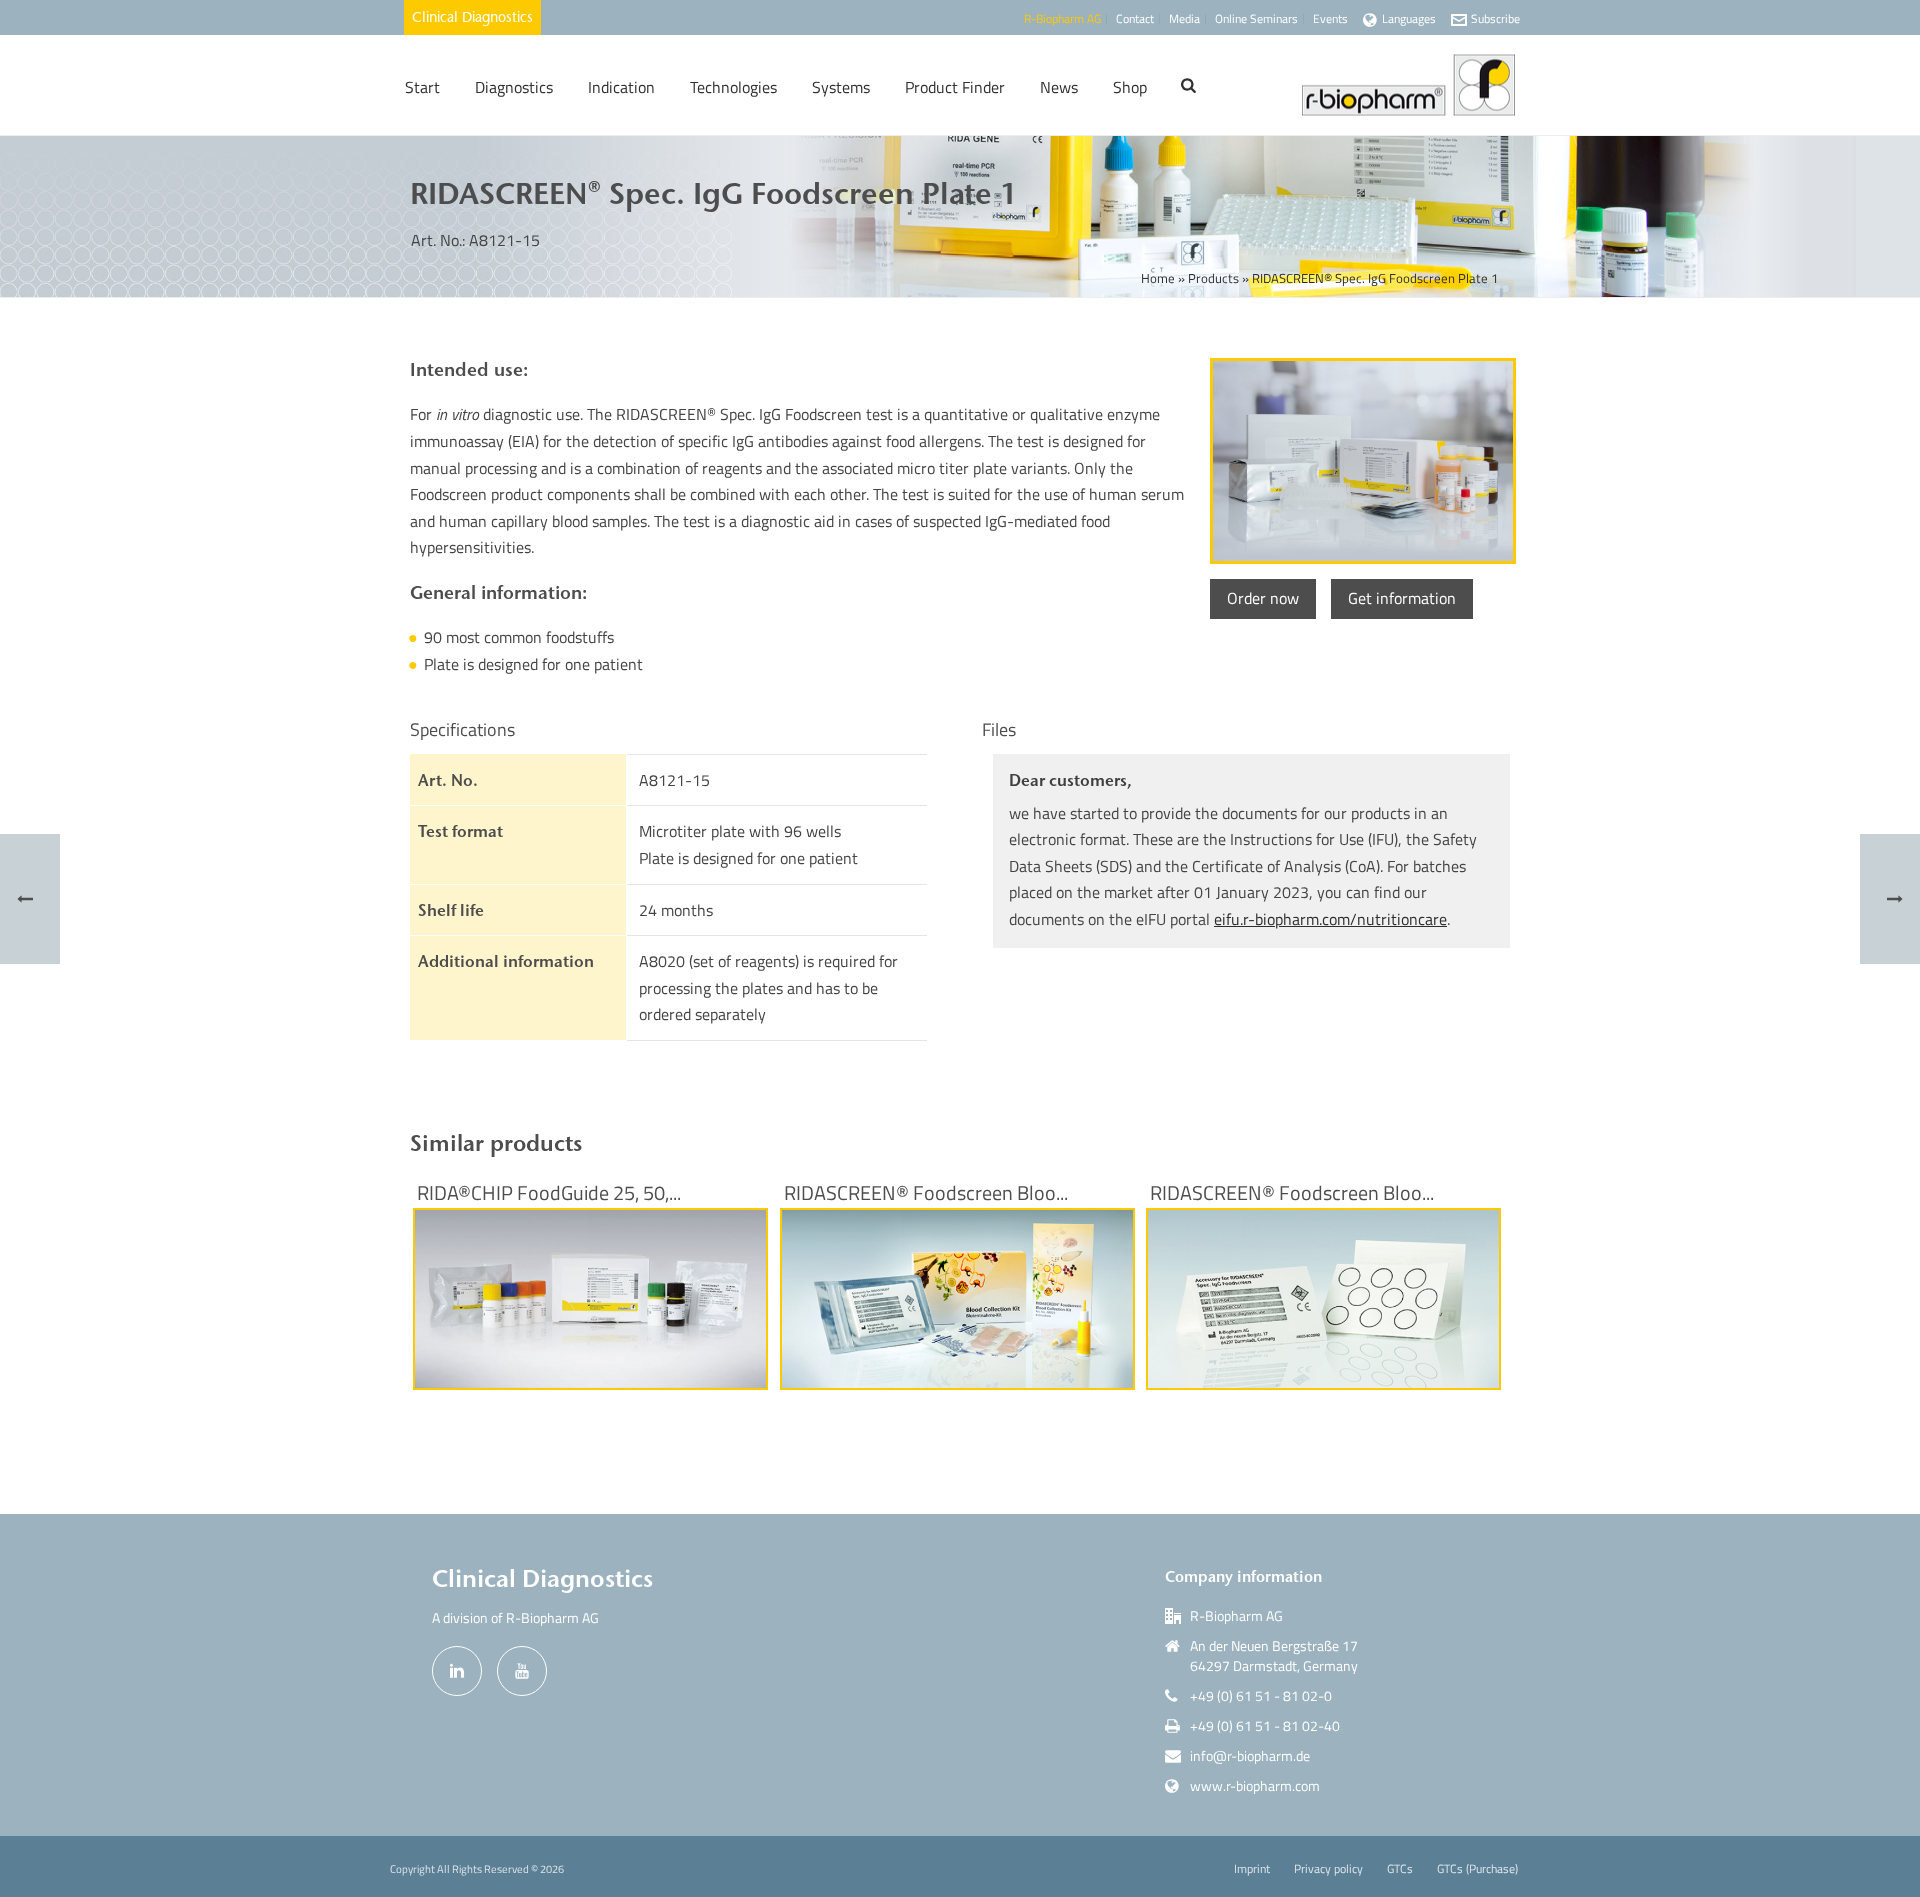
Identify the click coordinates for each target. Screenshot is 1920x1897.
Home (1158, 278)
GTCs (1400, 1869)
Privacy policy (1328, 1869)
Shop (1130, 87)
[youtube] (522, 1671)
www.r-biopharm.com (1255, 1786)
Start (422, 87)
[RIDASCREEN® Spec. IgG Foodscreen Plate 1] (1360, 461)
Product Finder (955, 87)
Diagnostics (514, 87)
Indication (621, 87)
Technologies (733, 87)
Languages (1409, 18)
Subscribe (1495, 18)
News (1059, 87)
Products (1213, 278)
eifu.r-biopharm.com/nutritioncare (1330, 919)
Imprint (1252, 1869)
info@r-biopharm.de (1250, 1756)
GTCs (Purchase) (1477, 1869)
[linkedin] (457, 1671)
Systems (841, 87)
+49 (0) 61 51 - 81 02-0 (1261, 1696)
